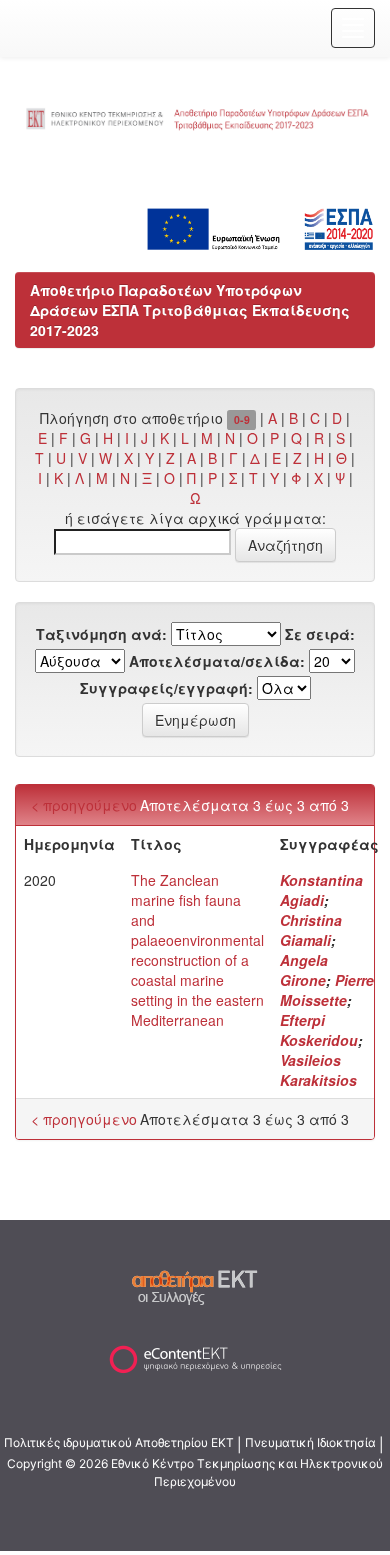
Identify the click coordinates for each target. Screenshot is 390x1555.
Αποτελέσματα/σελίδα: (217, 661)
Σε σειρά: (320, 634)
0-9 (242, 419)
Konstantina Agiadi (321, 890)
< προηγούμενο (84, 805)
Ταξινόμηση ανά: (101, 634)
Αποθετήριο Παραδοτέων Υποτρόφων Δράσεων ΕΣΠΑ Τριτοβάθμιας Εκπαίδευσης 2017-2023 (190, 310)
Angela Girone (304, 970)
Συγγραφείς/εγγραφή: (166, 688)
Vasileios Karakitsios (318, 1070)
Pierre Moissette (327, 990)
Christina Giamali (311, 930)
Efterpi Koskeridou (319, 1030)
